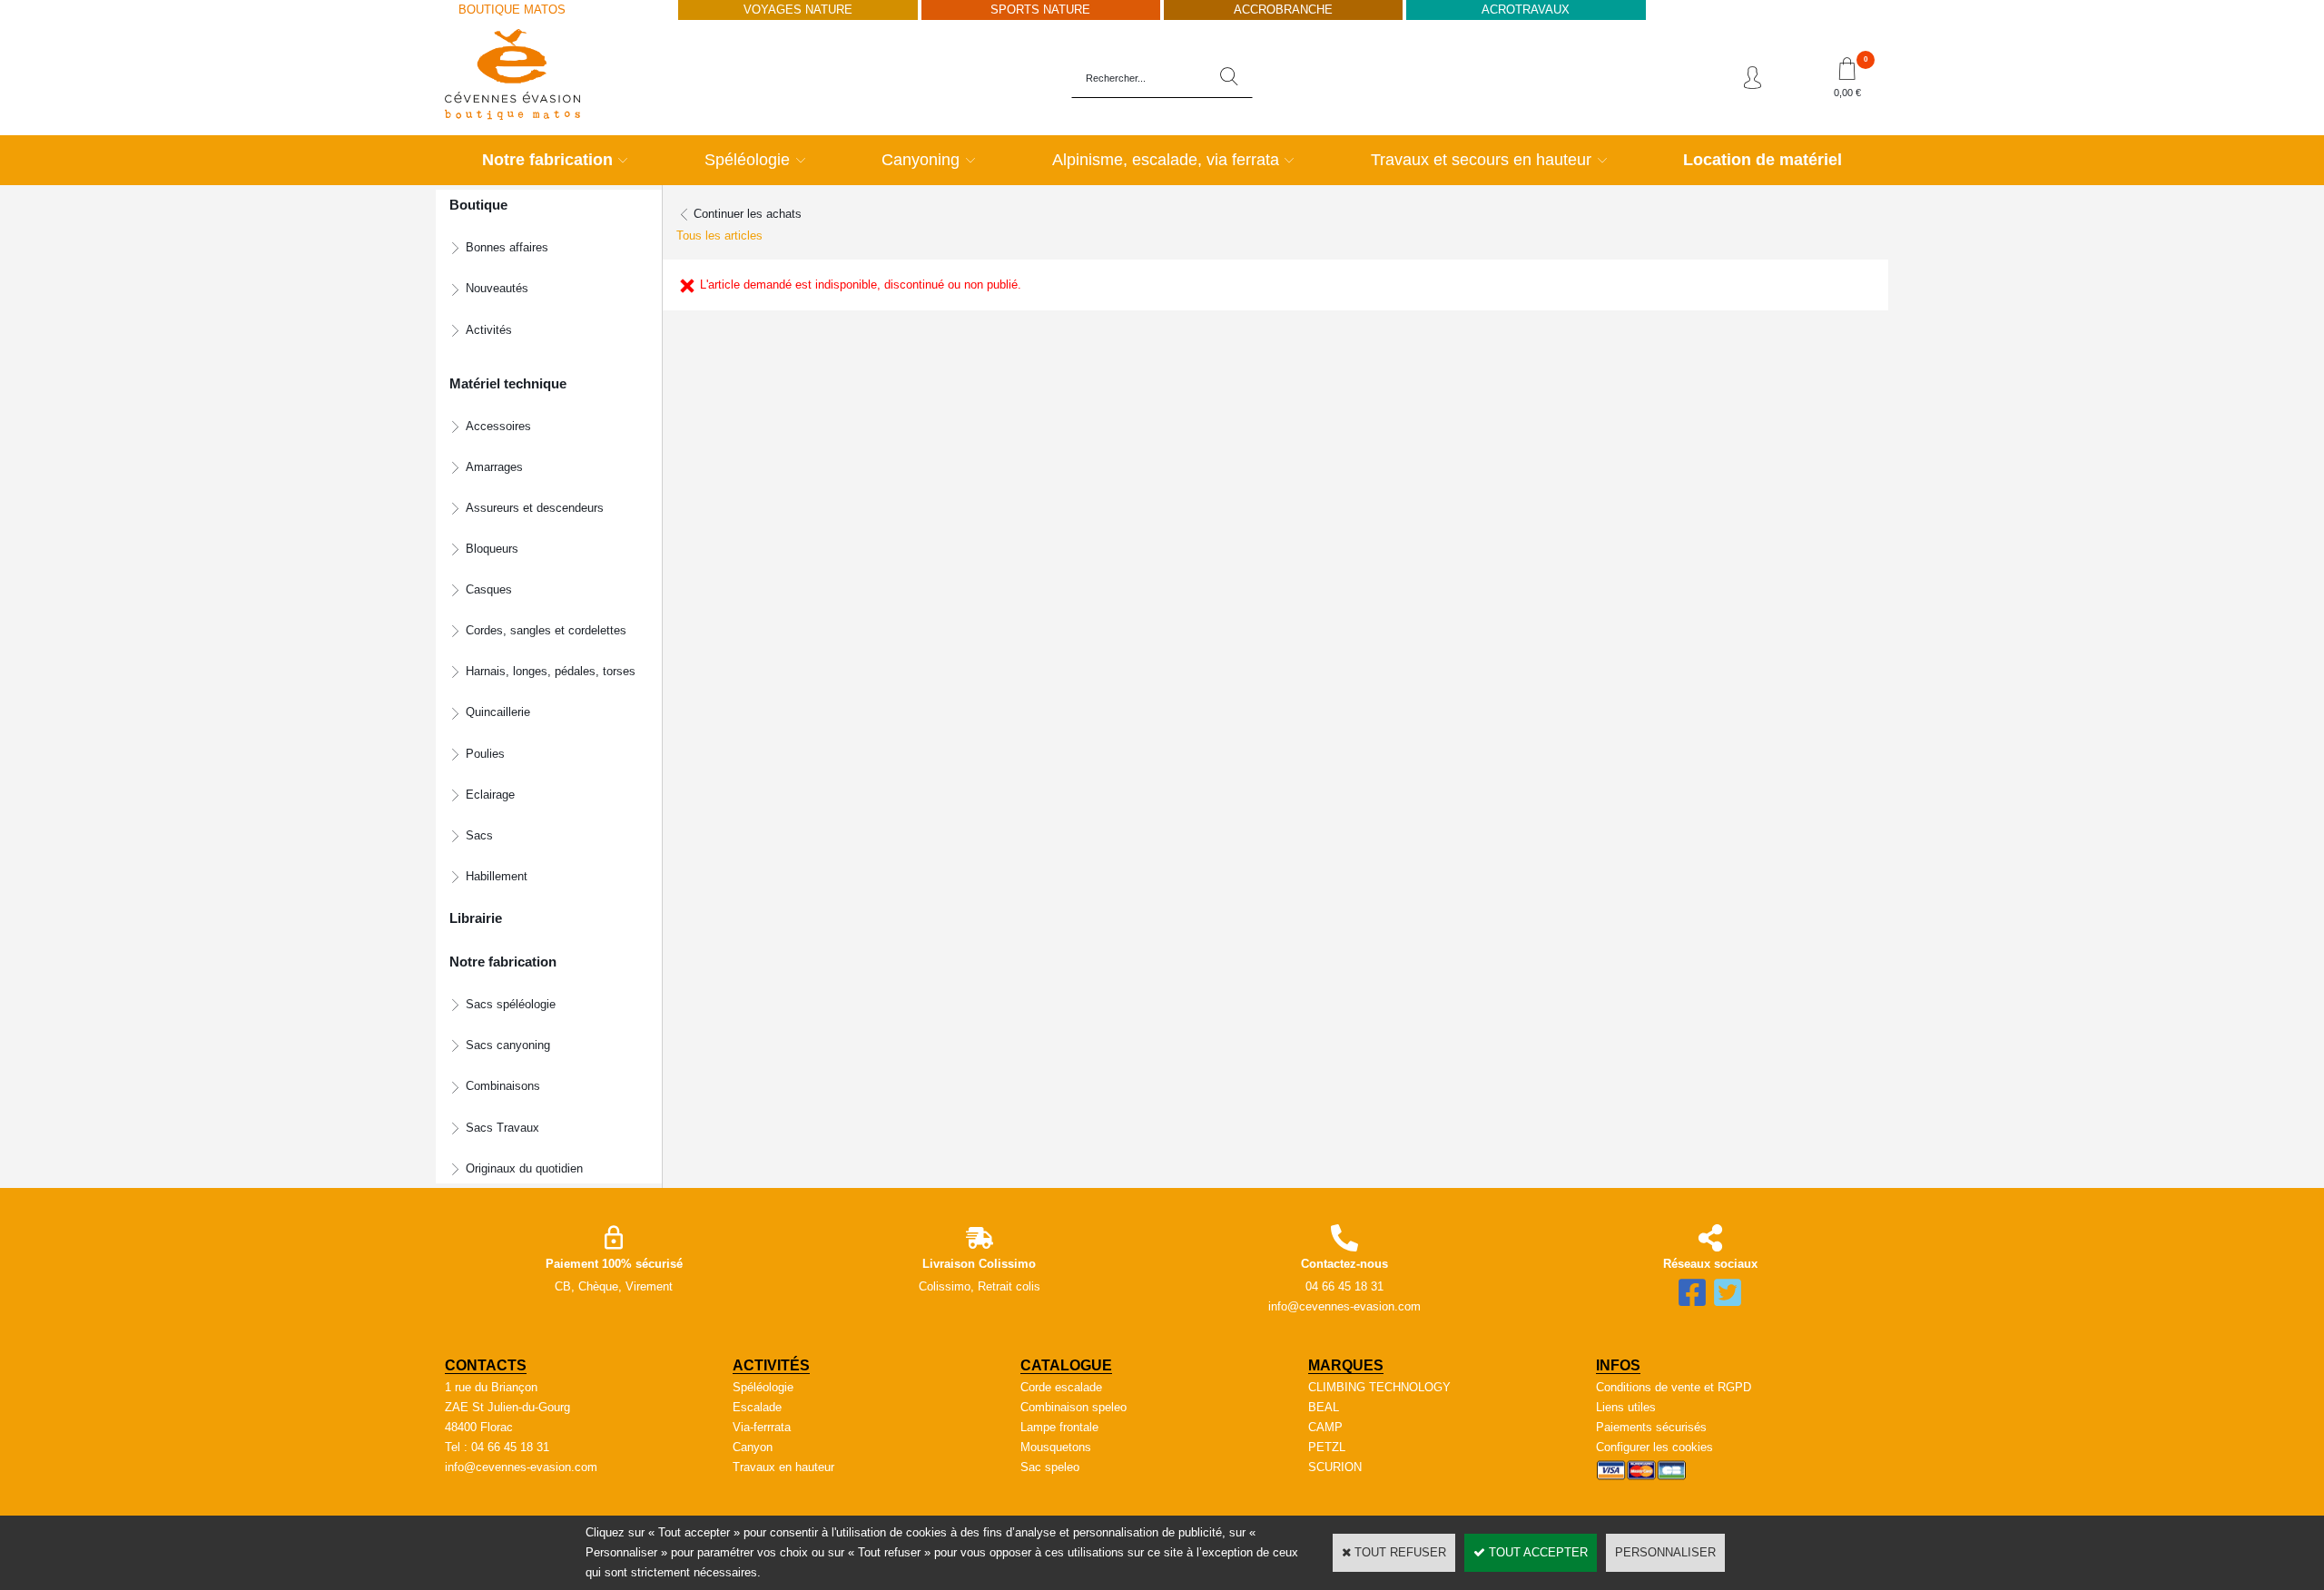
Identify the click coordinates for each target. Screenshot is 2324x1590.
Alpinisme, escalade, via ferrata (1166, 160)
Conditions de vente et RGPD (1674, 1387)
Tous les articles (719, 236)
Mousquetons (1056, 1447)
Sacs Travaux (502, 1128)
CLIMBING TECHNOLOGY (1379, 1387)
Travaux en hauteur (783, 1467)
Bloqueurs (492, 549)
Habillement (497, 876)
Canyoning (921, 160)
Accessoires (498, 426)
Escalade (757, 1407)
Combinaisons (503, 1086)
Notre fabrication (547, 160)
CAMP (1325, 1427)
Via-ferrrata (762, 1427)
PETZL (1327, 1447)
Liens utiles (1626, 1407)
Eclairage (490, 795)
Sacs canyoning (508, 1045)
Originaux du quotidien (524, 1168)
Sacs (479, 835)
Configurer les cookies (1654, 1447)
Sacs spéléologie (511, 1004)
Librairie (476, 918)
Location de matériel (1763, 160)
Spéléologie (747, 160)
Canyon (753, 1447)
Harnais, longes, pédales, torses (551, 671)
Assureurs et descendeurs (535, 508)
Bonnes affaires (507, 247)
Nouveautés (497, 288)
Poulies (485, 754)
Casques (489, 589)
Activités (489, 330)
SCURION (1335, 1467)
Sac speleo (1050, 1467)
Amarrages (494, 467)
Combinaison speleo (1073, 1407)
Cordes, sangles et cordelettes (546, 630)
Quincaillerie (498, 712)
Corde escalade (1061, 1387)
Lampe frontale (1059, 1427)
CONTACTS (486, 1365)
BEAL (1324, 1407)
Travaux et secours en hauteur (1481, 160)
